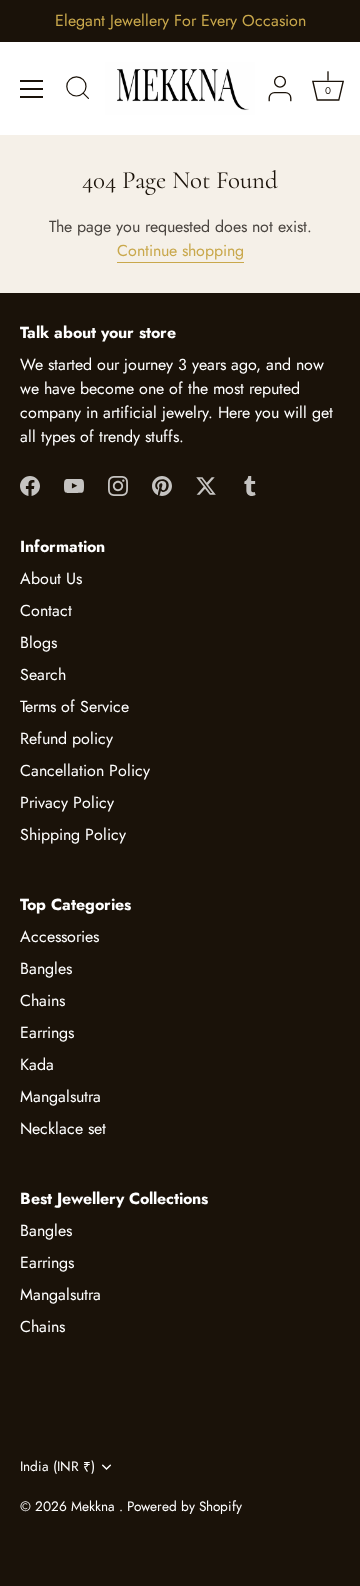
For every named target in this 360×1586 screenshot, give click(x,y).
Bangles (46, 968)
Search (43, 674)
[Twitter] (206, 484)
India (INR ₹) (57, 1466)
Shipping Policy (73, 834)
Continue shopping (180, 250)
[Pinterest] (162, 484)
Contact (46, 610)
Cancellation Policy (85, 770)
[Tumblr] (250, 484)
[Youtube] (74, 484)
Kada (37, 1064)
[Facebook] (30, 484)
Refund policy (66, 738)
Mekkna (95, 1506)
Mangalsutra (60, 1096)
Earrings (47, 1032)
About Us (51, 578)
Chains (42, 1000)
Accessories (59, 936)
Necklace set (63, 1128)
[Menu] (32, 89)
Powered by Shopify (184, 1506)
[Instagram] (118, 484)
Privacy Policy (67, 802)
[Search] (78, 91)
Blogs (38, 642)
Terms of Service (74, 706)
